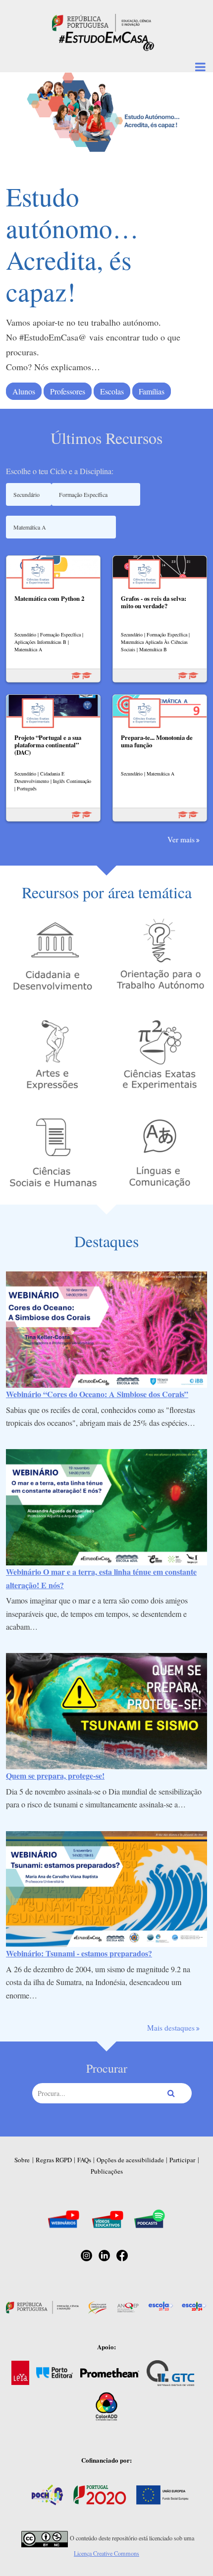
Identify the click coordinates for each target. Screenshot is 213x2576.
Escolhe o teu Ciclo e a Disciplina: (60, 471)
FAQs (84, 2160)
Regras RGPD (54, 2160)
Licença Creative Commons (106, 2553)
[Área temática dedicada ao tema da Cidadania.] (53, 955)
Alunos (24, 391)
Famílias (152, 391)
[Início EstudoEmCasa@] (102, 22)
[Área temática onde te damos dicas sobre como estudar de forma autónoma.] (160, 955)
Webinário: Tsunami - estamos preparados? (79, 1953)
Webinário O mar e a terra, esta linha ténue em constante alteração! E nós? (101, 1578)
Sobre (22, 2160)
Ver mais (181, 839)
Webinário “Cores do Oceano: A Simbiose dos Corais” (97, 1394)
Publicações (107, 2171)
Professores (68, 391)
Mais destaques (171, 2028)
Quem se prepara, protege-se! (55, 1775)
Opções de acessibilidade (130, 2160)
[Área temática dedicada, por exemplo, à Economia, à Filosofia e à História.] (53, 1152)
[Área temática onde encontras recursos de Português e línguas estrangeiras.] (160, 1152)
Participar (182, 2160)
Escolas (112, 391)
